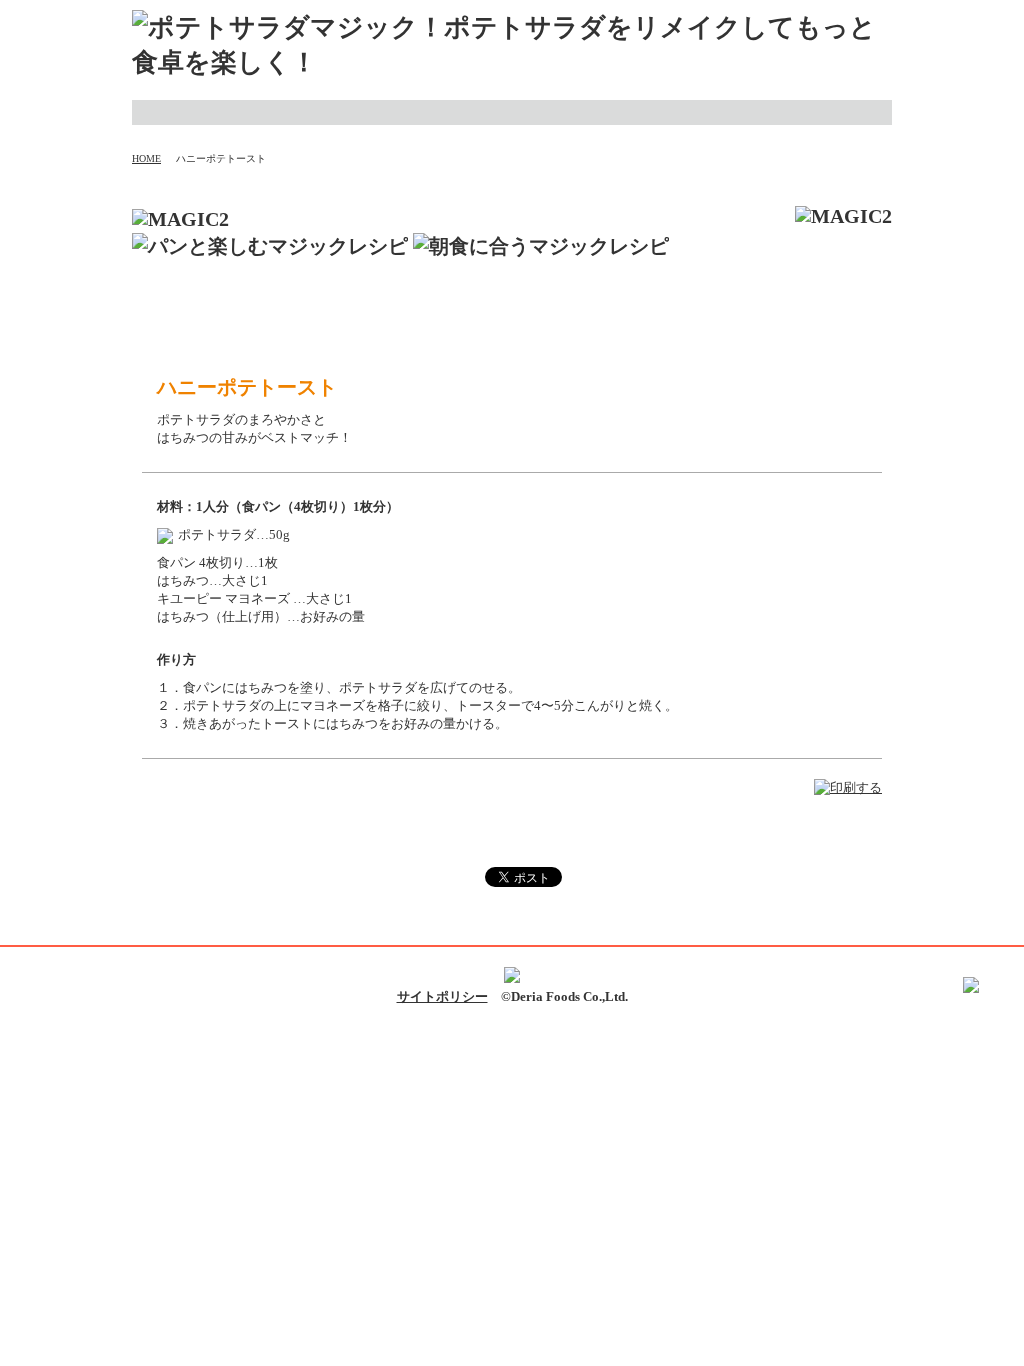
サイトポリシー (442, 996)
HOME (146, 158)
